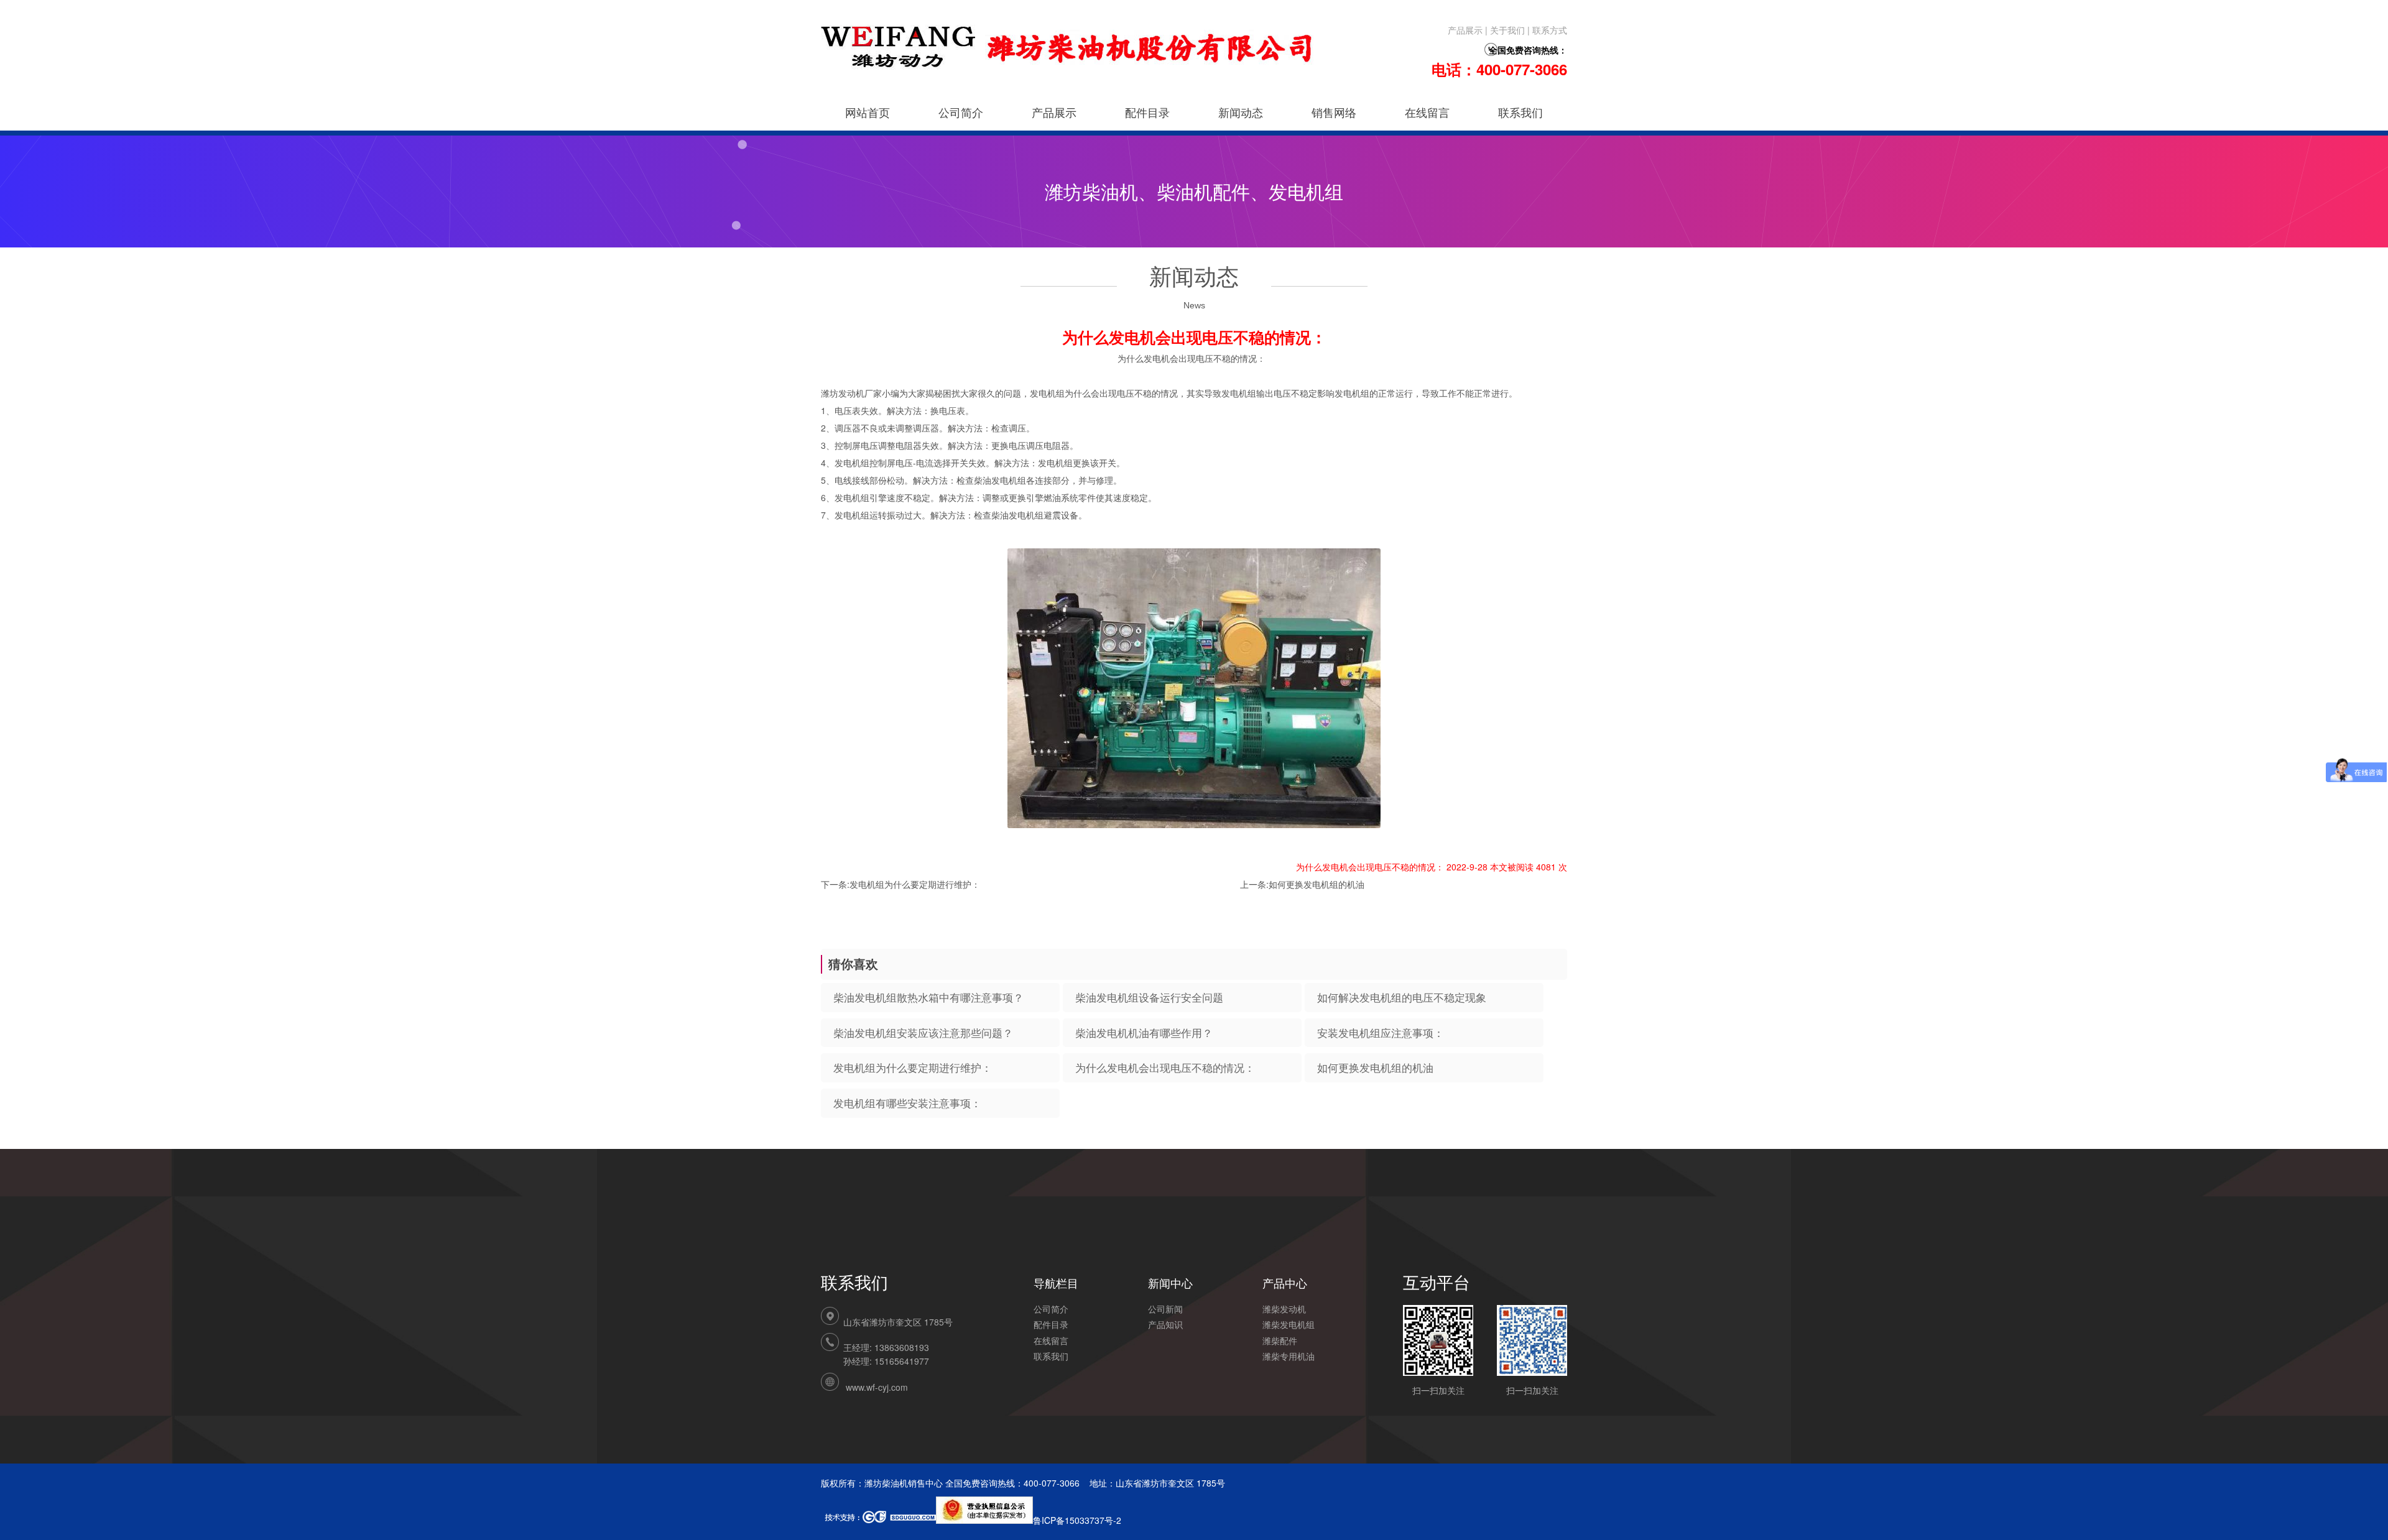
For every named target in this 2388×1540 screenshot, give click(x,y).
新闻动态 (1241, 112)
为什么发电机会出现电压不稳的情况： (1165, 1067)
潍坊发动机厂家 (851, 393)
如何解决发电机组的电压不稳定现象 (1402, 997)
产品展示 (1465, 30)
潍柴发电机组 (1289, 1324)
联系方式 (1550, 30)
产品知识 (1165, 1324)
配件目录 (1147, 112)
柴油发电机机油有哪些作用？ (1144, 1033)
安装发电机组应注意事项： (1381, 1033)
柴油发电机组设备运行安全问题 (1149, 997)
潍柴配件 (1280, 1340)
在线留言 (1427, 112)
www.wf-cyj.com (877, 1387)
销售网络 (1334, 112)
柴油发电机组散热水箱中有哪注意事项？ (928, 997)
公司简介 (961, 112)
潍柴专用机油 (1289, 1356)
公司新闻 (1165, 1309)
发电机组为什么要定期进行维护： (915, 884)
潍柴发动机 (1284, 1309)
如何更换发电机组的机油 (1317, 884)
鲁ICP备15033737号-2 (1077, 1520)
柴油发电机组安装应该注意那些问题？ (923, 1033)
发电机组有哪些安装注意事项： (907, 1103)
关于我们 (1507, 30)
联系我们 (1520, 112)
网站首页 (868, 112)
